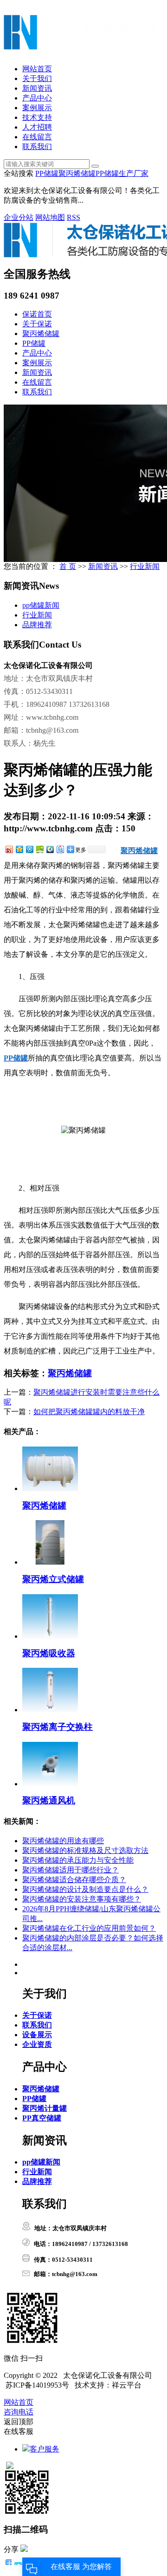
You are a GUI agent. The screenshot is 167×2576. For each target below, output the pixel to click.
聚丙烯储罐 (77, 173)
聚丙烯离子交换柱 (58, 1727)
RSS (74, 217)
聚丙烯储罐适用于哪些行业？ (71, 1870)
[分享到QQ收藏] (50, 849)
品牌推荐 (37, 625)
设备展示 (37, 2035)
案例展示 (37, 108)
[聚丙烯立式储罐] (50, 1562)
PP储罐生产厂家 (122, 173)
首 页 (68, 566)
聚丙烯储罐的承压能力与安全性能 (78, 1860)
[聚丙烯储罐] (50, 1488)
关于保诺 (37, 324)
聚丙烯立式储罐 (53, 1579)
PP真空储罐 (42, 2118)
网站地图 (50, 217)
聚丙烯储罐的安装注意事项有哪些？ (82, 1899)
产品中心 (37, 98)
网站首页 (37, 69)
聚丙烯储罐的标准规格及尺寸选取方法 (85, 1850)
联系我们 (37, 147)
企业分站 (19, 217)
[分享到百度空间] (39, 849)
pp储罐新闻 (41, 605)
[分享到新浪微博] (9, 849)
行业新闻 (145, 566)
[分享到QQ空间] (19, 849)
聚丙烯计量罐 (45, 2108)
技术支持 (37, 117)
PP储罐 (47, 173)
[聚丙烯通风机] (50, 1784)
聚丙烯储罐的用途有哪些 (63, 1841)
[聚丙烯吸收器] (50, 1636)
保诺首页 (37, 314)
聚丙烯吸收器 (49, 1653)
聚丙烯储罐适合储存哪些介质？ (74, 1880)
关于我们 (37, 78)
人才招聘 (37, 127)
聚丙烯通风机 (49, 1800)
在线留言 (37, 137)
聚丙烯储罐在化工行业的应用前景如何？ (89, 1928)
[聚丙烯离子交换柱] (50, 1710)
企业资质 (37, 2044)
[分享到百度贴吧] (60, 849)
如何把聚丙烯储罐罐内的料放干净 (89, 1412)
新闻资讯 (37, 88)
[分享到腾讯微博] (29, 849)
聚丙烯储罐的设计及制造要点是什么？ (85, 1889)
